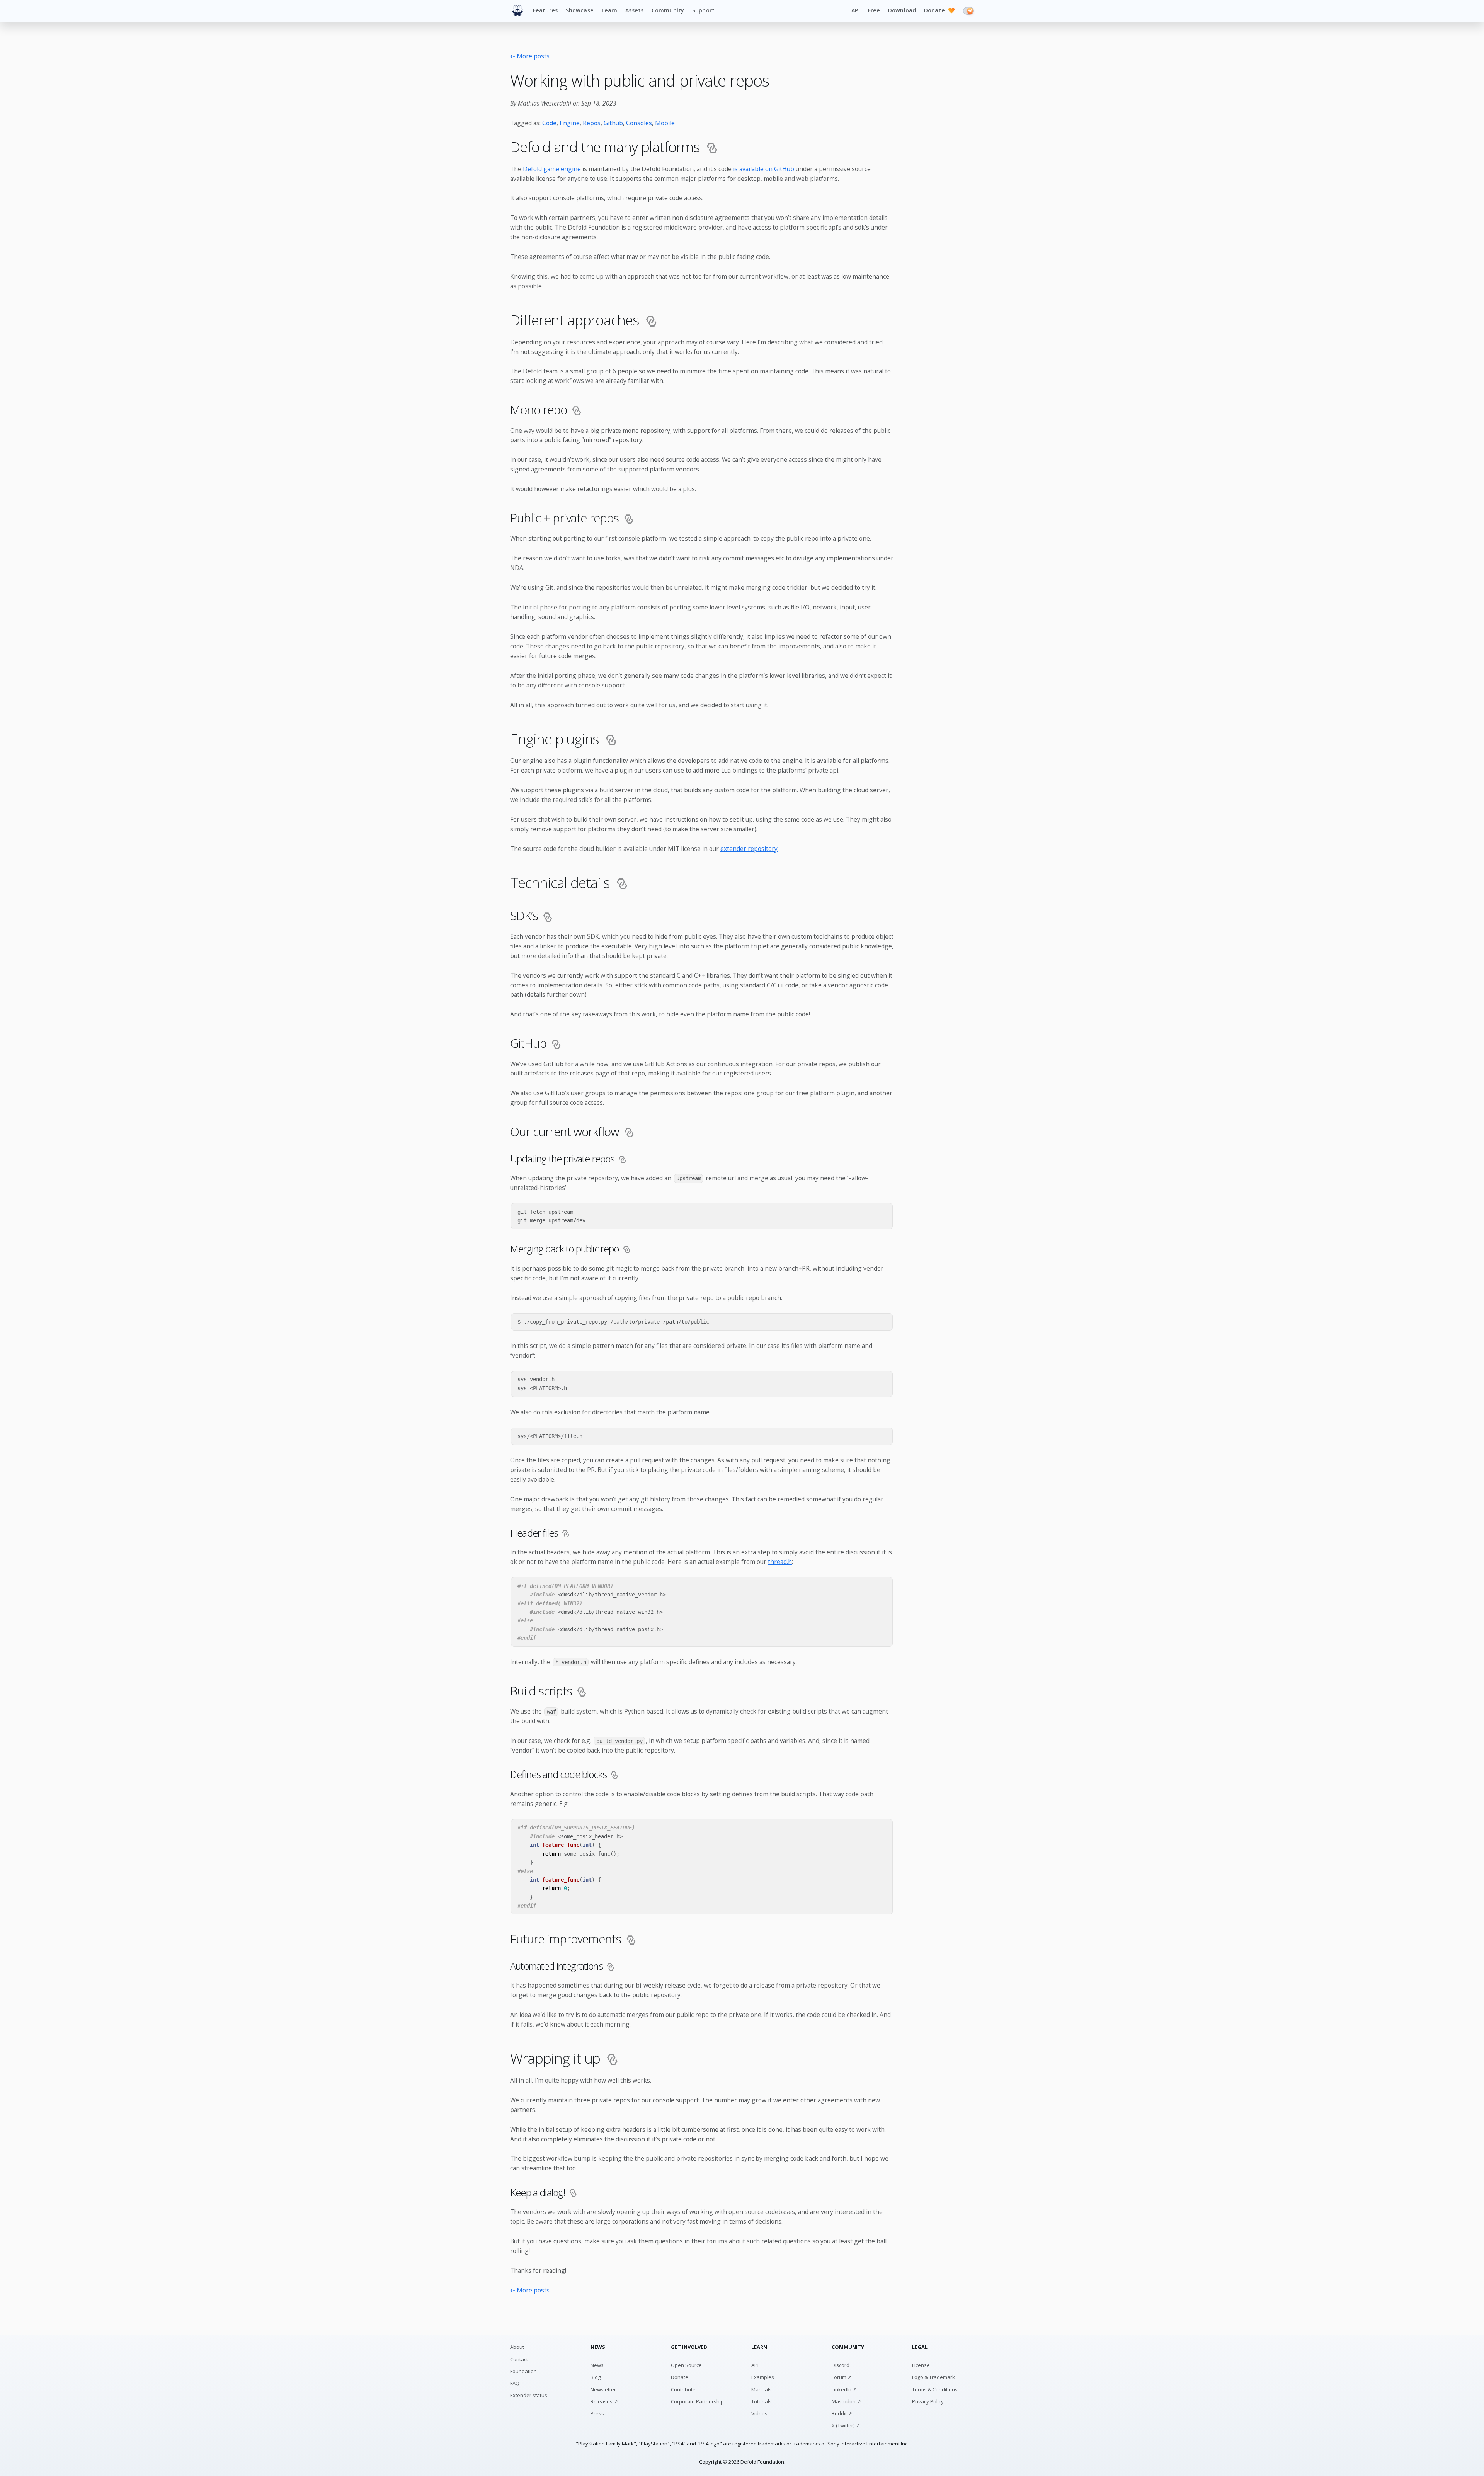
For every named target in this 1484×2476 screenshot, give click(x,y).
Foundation (523, 2371)
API (855, 10)
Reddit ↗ (842, 2413)
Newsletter (603, 2389)
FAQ (515, 2383)
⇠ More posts (530, 56)
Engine (570, 123)
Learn (610, 10)
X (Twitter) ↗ (846, 2425)
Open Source (686, 2365)
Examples (763, 2377)
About (517, 2347)
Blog (596, 2377)
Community (668, 10)
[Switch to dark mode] (968, 11)
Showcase (580, 10)
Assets (634, 10)
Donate (939, 10)
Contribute (683, 2389)
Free (874, 10)
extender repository (749, 849)
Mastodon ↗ (846, 2401)
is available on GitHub (764, 169)
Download (902, 10)
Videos (759, 2413)
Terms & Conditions (935, 2389)
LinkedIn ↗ (844, 2389)
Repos (592, 123)
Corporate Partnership (697, 2401)
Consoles (639, 123)
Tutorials (762, 2401)
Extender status (529, 2395)
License (921, 2365)
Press (597, 2413)
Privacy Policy (928, 2401)
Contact (519, 2359)
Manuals (762, 2389)
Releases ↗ (604, 2401)
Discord (841, 2365)
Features (545, 10)
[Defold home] (517, 11)
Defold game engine (552, 169)
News (597, 2365)
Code (549, 123)
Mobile (665, 123)
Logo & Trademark (933, 2377)
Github (613, 123)
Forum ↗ (842, 2377)
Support (703, 10)
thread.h (780, 1562)
